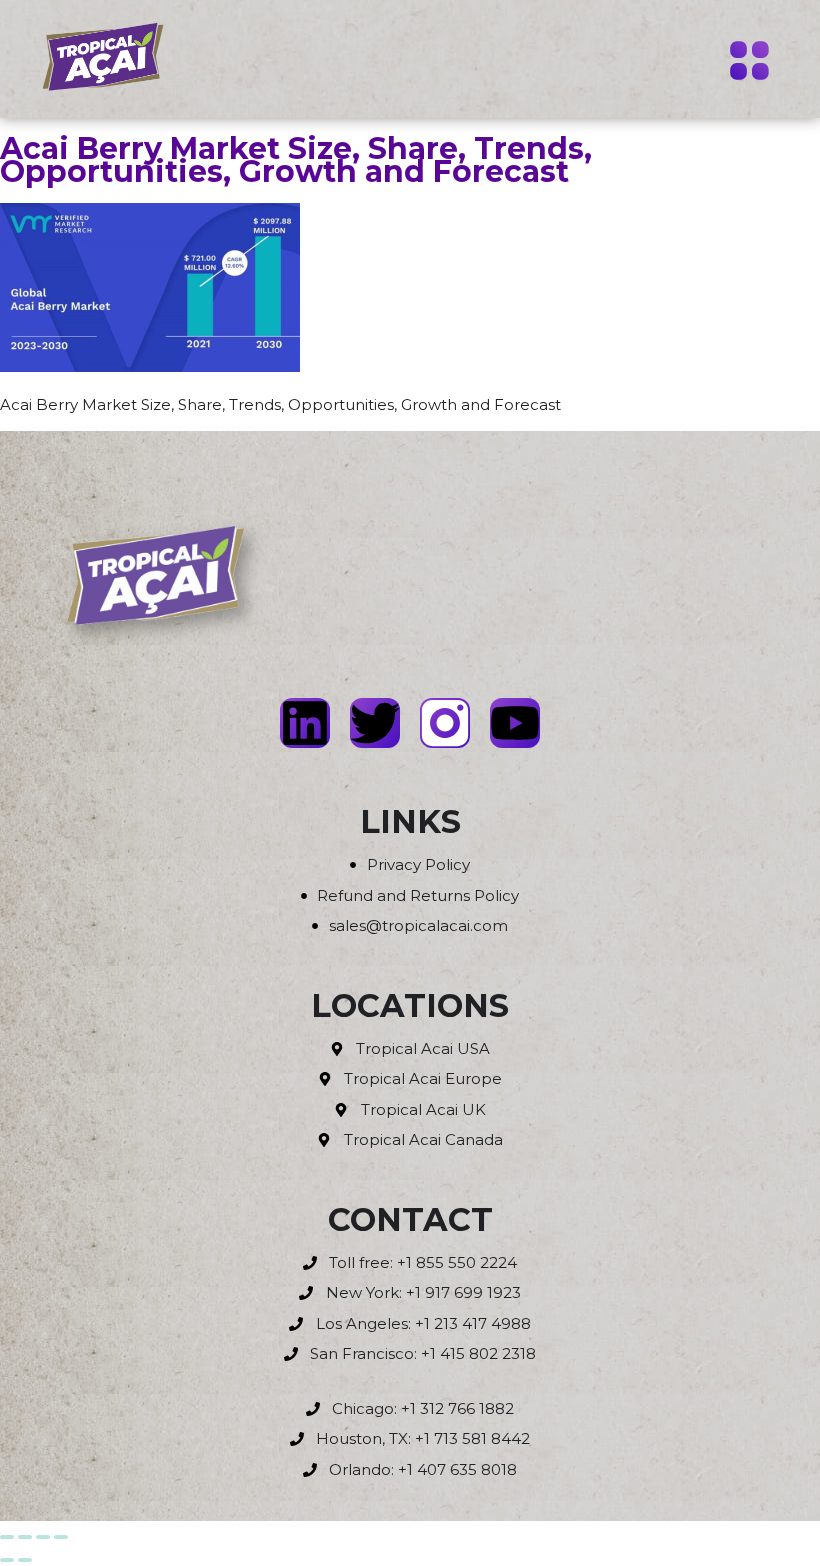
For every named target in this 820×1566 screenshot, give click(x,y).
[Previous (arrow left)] (7, 1560)
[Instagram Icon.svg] (445, 723)
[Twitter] (375, 723)
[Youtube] (515, 723)
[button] (750, 63)
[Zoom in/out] (7, 1537)
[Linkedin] (305, 723)
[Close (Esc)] (61, 1537)
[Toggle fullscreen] (25, 1537)
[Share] (43, 1537)
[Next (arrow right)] (25, 1560)
